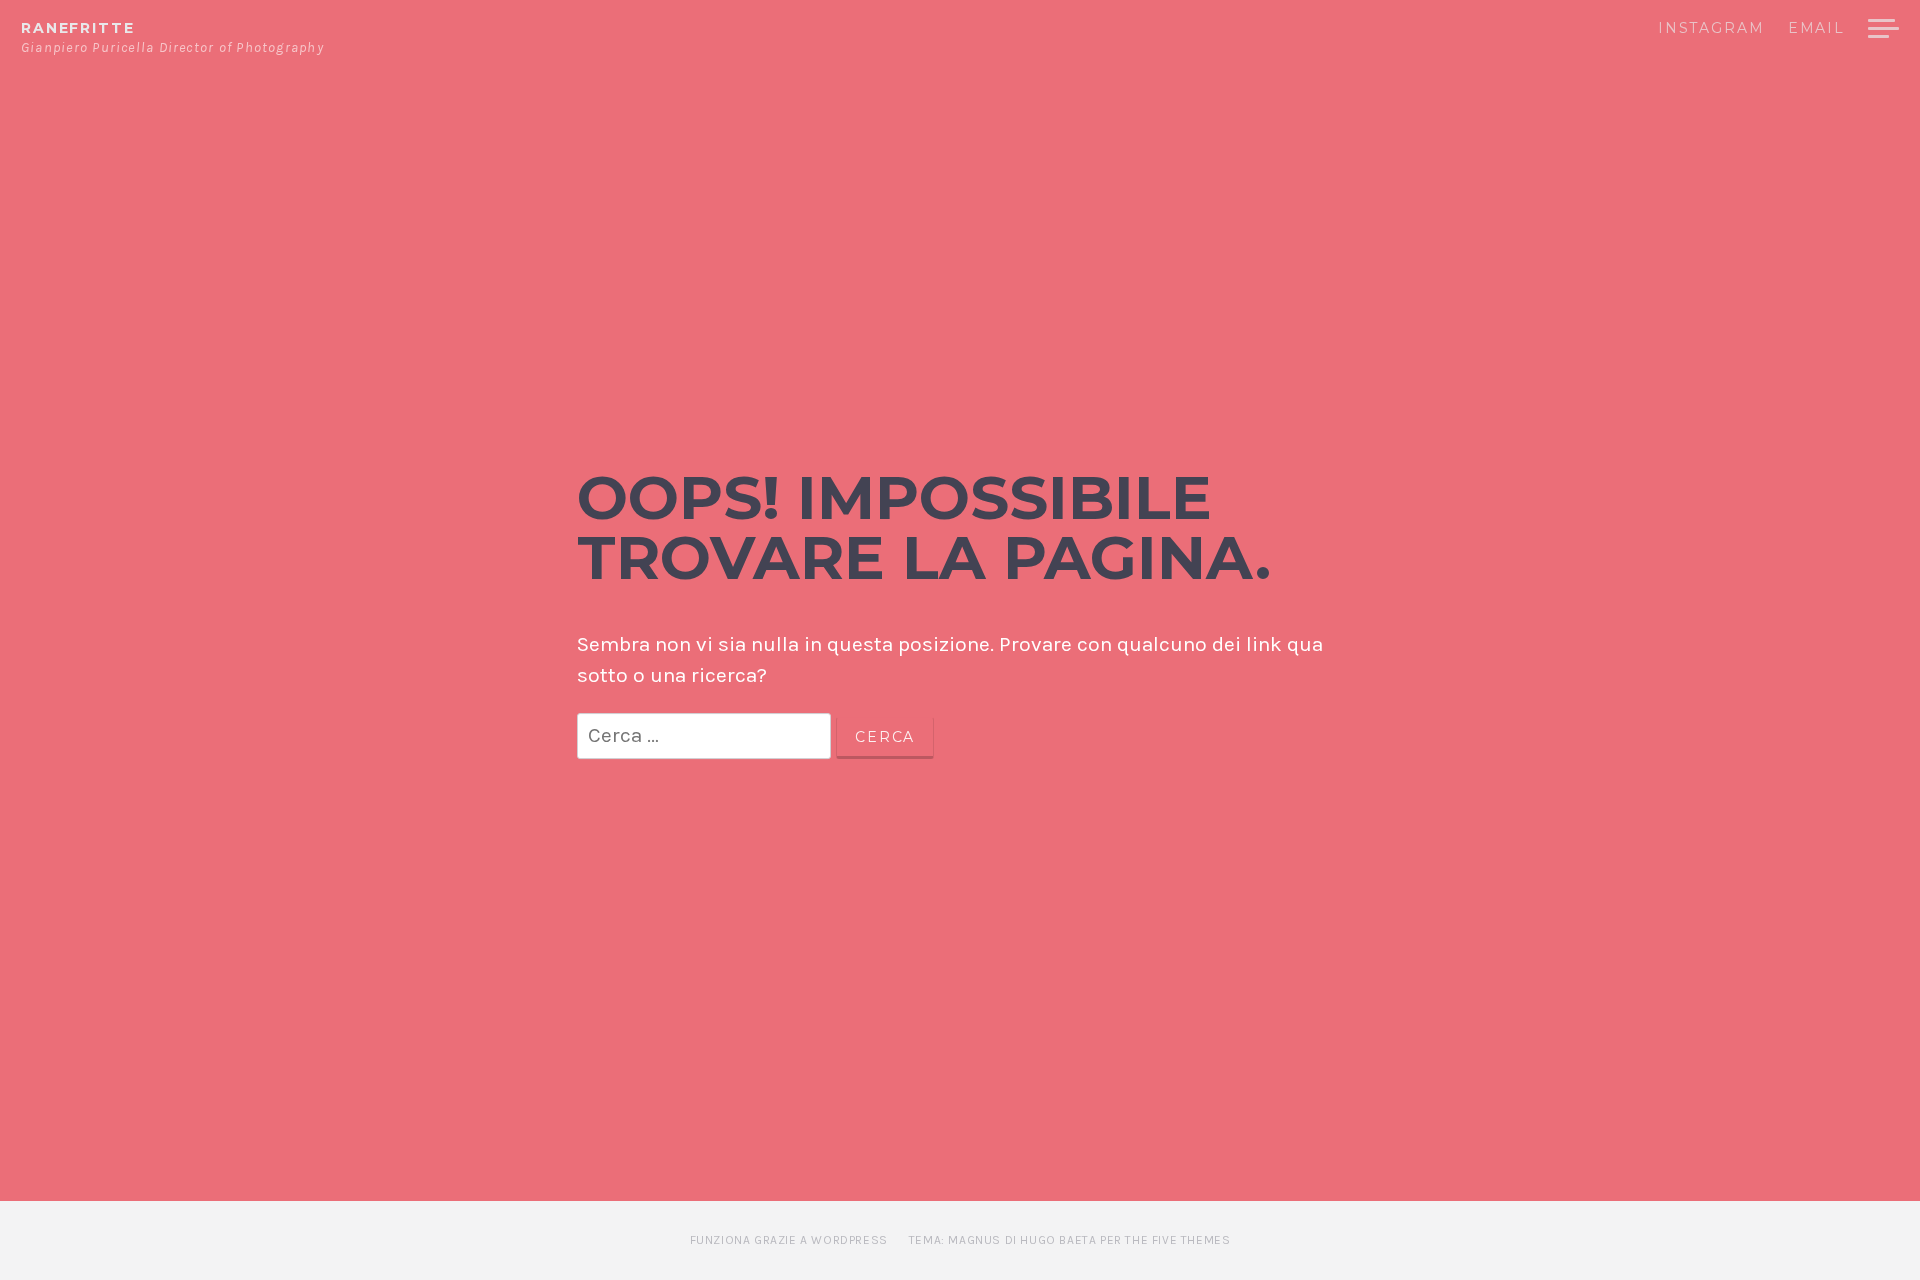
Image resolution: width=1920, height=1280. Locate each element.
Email (1816, 29)
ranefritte (77, 28)
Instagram (1711, 29)
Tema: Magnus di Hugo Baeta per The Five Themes (1070, 1240)
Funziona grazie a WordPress (789, 1240)
